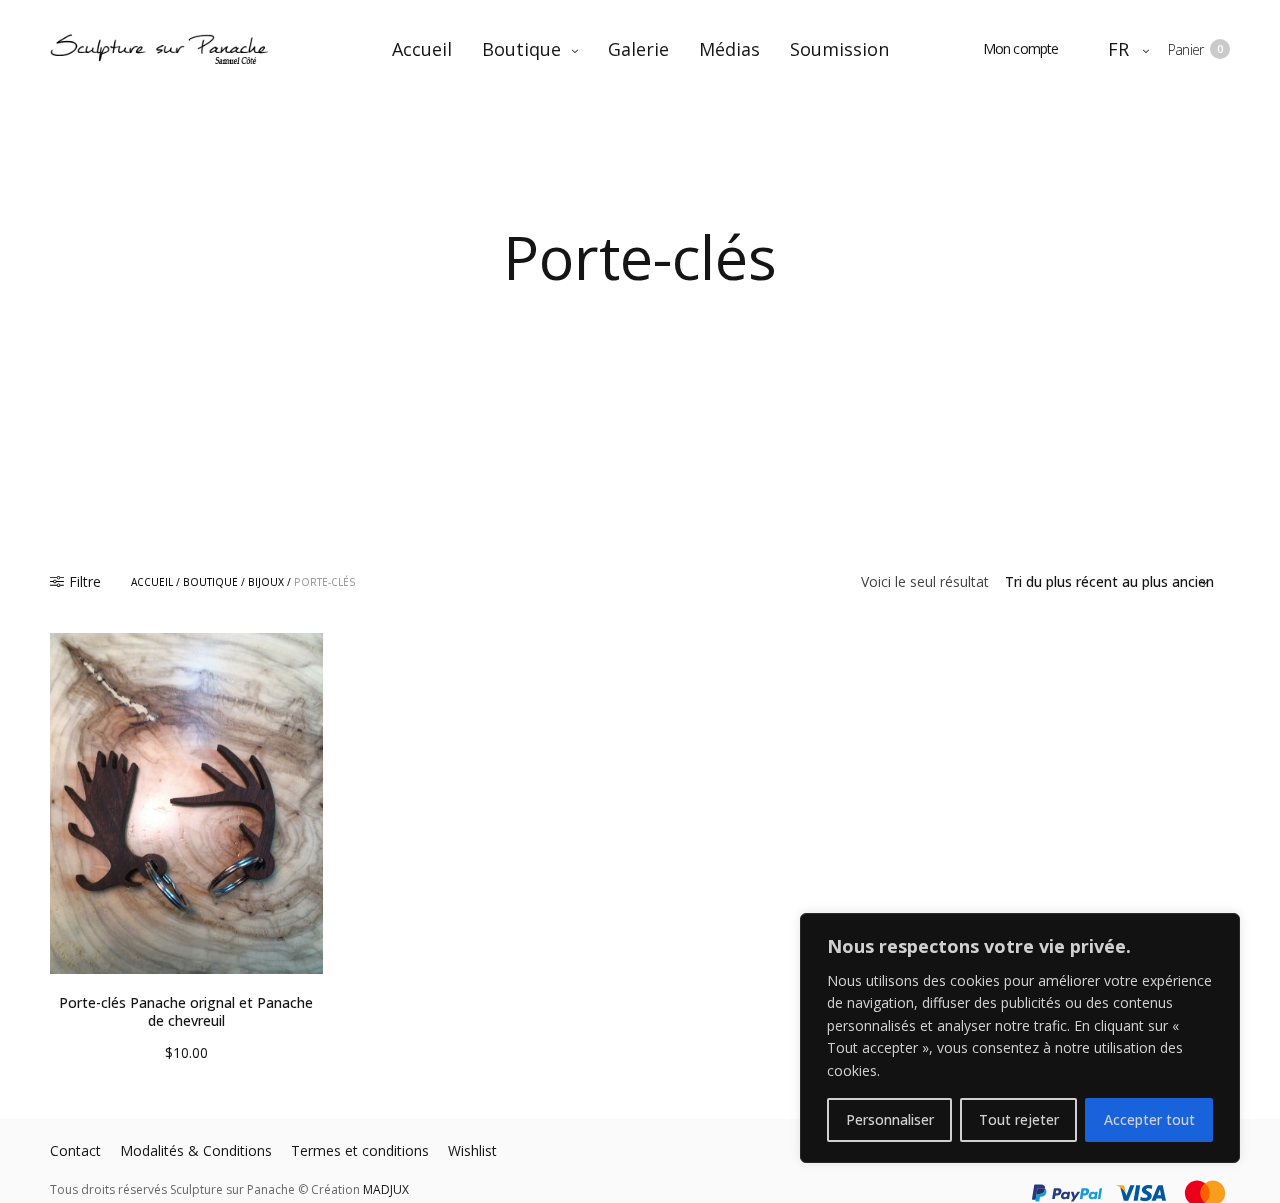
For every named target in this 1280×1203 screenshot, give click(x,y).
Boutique (521, 49)
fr (1119, 49)
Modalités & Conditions (196, 1151)
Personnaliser (890, 1119)
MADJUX (386, 1189)
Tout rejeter (1019, 1119)
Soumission (839, 49)
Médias (729, 49)
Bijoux (266, 582)
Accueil (422, 49)
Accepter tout (1149, 1119)
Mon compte (1021, 48)
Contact (75, 1151)
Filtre (85, 582)
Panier (1195, 49)
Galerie (638, 49)
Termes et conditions (360, 1151)
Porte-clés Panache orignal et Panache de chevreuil (186, 1011)
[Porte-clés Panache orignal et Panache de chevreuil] (186, 803)
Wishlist (472, 1151)
